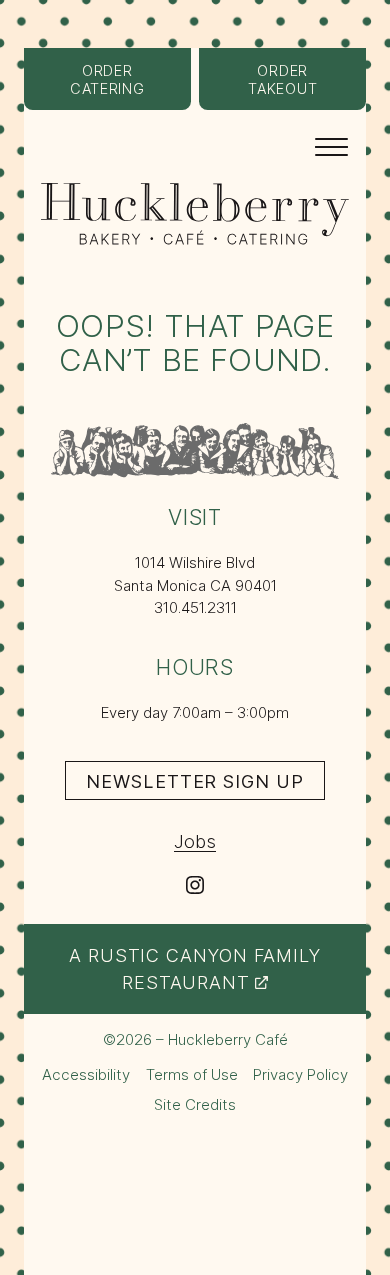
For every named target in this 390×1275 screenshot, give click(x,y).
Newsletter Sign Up (205, 784)
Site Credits (195, 1105)
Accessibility (86, 1074)
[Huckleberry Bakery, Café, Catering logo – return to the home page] (195, 214)
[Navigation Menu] (331, 145)
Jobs (195, 841)
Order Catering (130, 86)
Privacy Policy (300, 1074)
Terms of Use (192, 1074)
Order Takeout (307, 86)
